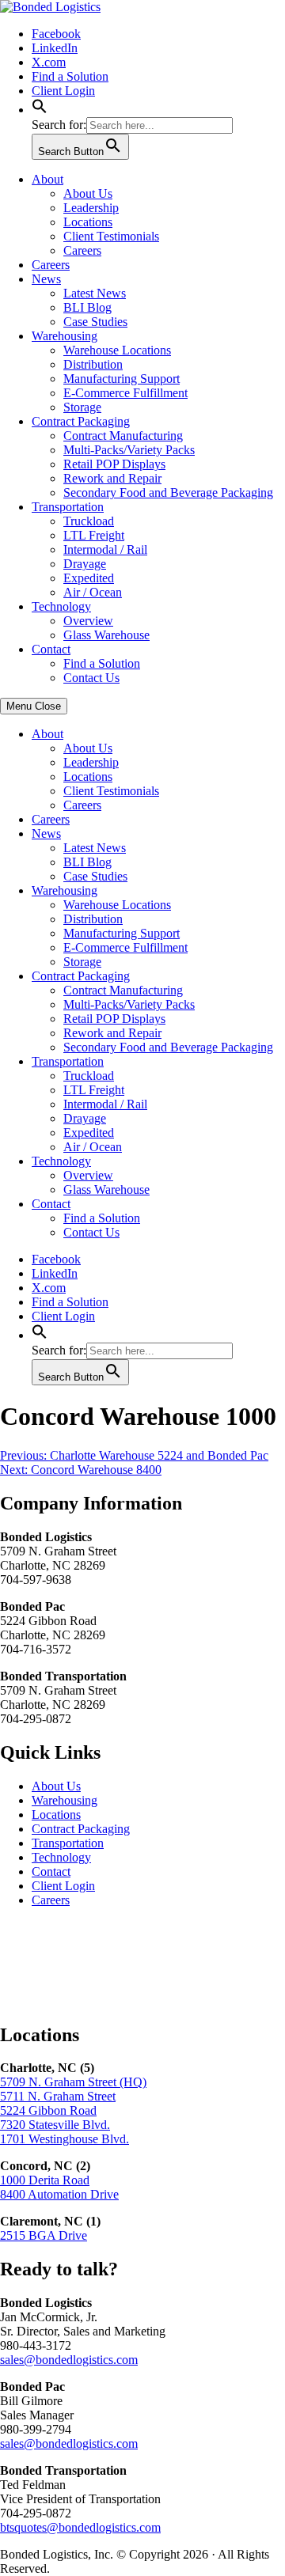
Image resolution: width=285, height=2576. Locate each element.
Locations (88, 222)
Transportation (68, 507)
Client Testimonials (111, 236)
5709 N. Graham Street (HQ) (73, 2082)
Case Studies (95, 322)
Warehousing (65, 336)
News (46, 279)
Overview (88, 621)
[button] (40, 110)
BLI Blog (87, 307)
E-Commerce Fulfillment (125, 393)
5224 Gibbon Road (48, 2110)
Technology (61, 606)
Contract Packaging (81, 421)
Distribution (93, 364)
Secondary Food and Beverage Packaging (168, 492)
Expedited (89, 578)
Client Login (63, 91)
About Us (88, 193)
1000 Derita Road (45, 2180)
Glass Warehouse (106, 635)
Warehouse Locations (117, 350)
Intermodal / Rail (105, 549)
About (47, 179)
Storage (82, 407)
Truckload (89, 521)
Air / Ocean (93, 592)
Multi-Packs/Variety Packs (129, 450)
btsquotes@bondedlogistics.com (80, 2527)
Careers (82, 250)
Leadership (91, 208)
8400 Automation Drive (59, 2194)
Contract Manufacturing (123, 436)
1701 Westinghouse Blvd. (65, 2139)
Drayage (85, 564)
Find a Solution (70, 76)
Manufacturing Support (122, 379)
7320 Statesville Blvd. (55, 2125)
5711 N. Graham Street (58, 2096)
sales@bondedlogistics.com (69, 2360)
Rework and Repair (112, 478)
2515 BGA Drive (44, 2235)
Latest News (95, 293)
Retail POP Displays (114, 464)
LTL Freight (94, 535)
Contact (51, 649)
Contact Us (91, 678)
